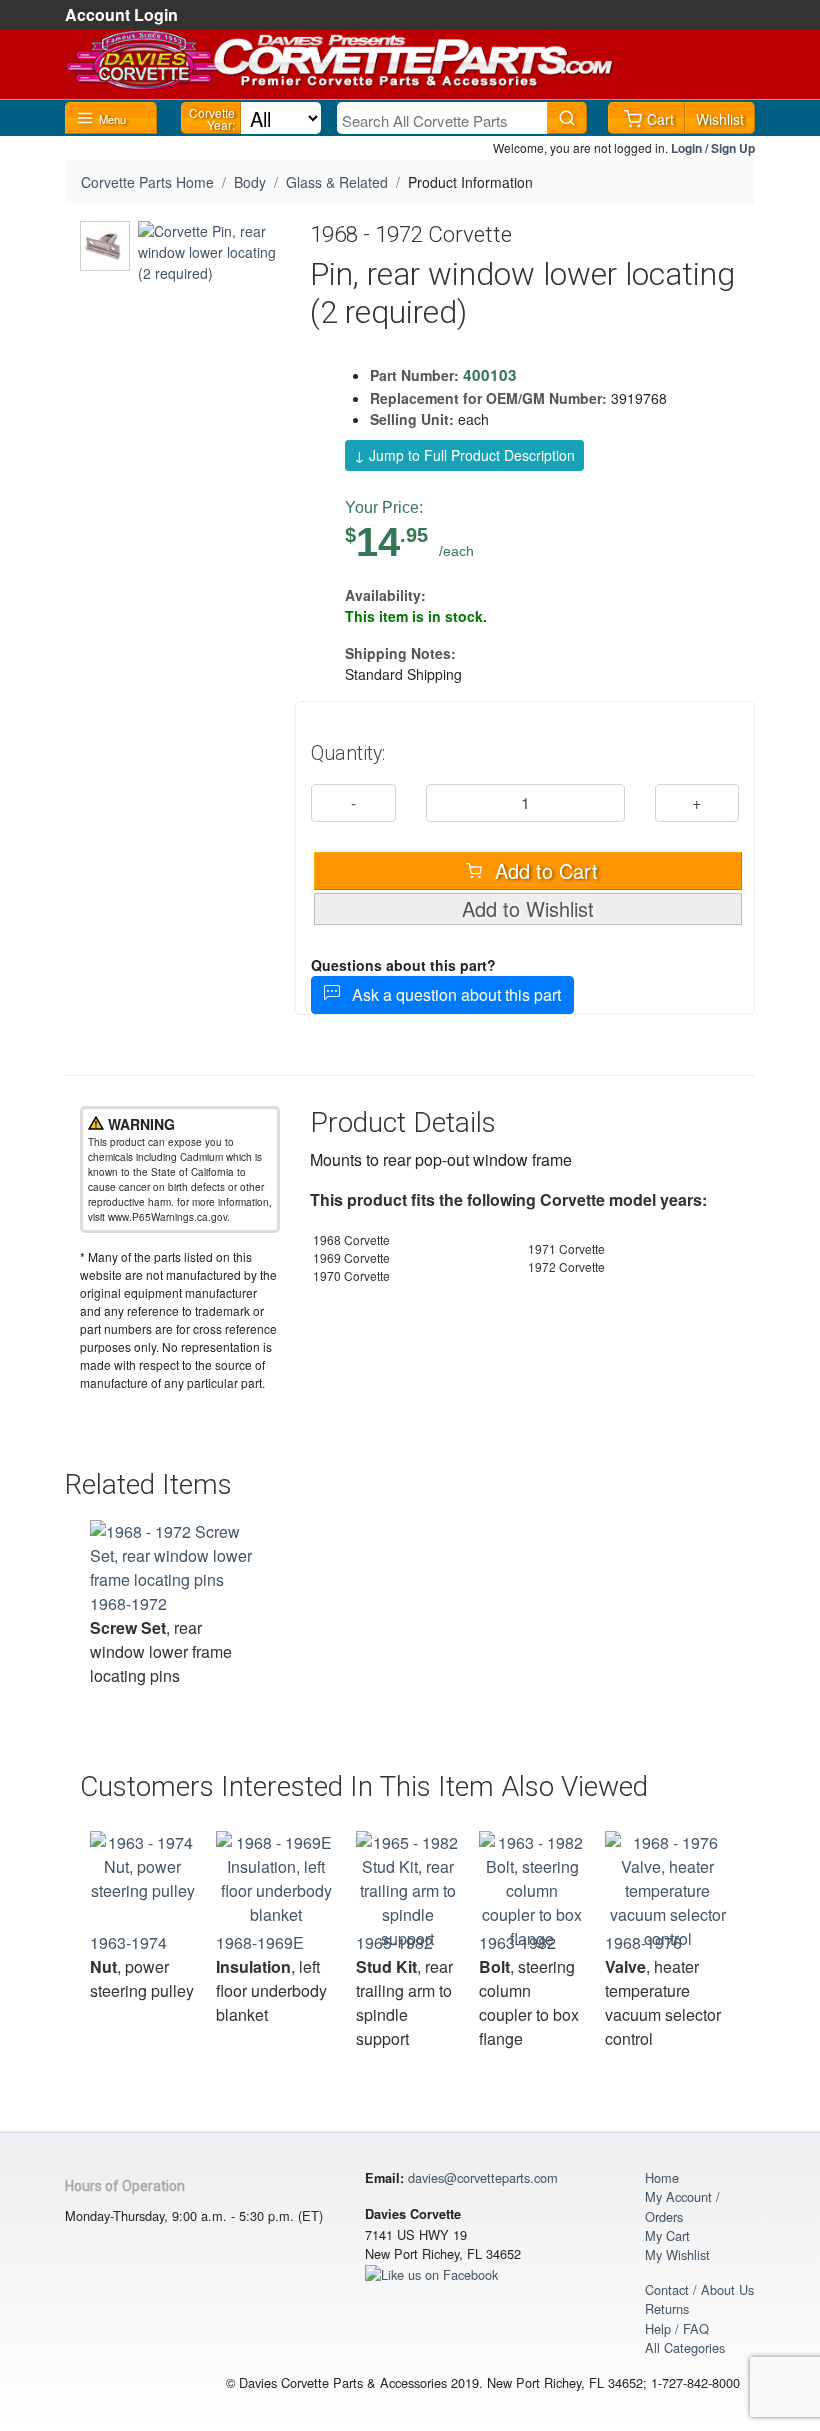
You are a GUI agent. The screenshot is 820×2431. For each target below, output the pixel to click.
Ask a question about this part (450, 994)
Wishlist (720, 119)
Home (662, 2177)
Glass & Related (337, 182)
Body (250, 182)
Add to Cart (543, 870)
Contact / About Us (699, 2289)
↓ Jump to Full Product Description (464, 455)
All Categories (685, 2347)
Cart (660, 119)
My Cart (667, 2235)
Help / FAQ (677, 2328)
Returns (667, 2308)
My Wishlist (677, 2254)
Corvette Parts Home (147, 182)
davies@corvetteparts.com (483, 2177)
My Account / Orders (682, 2206)
